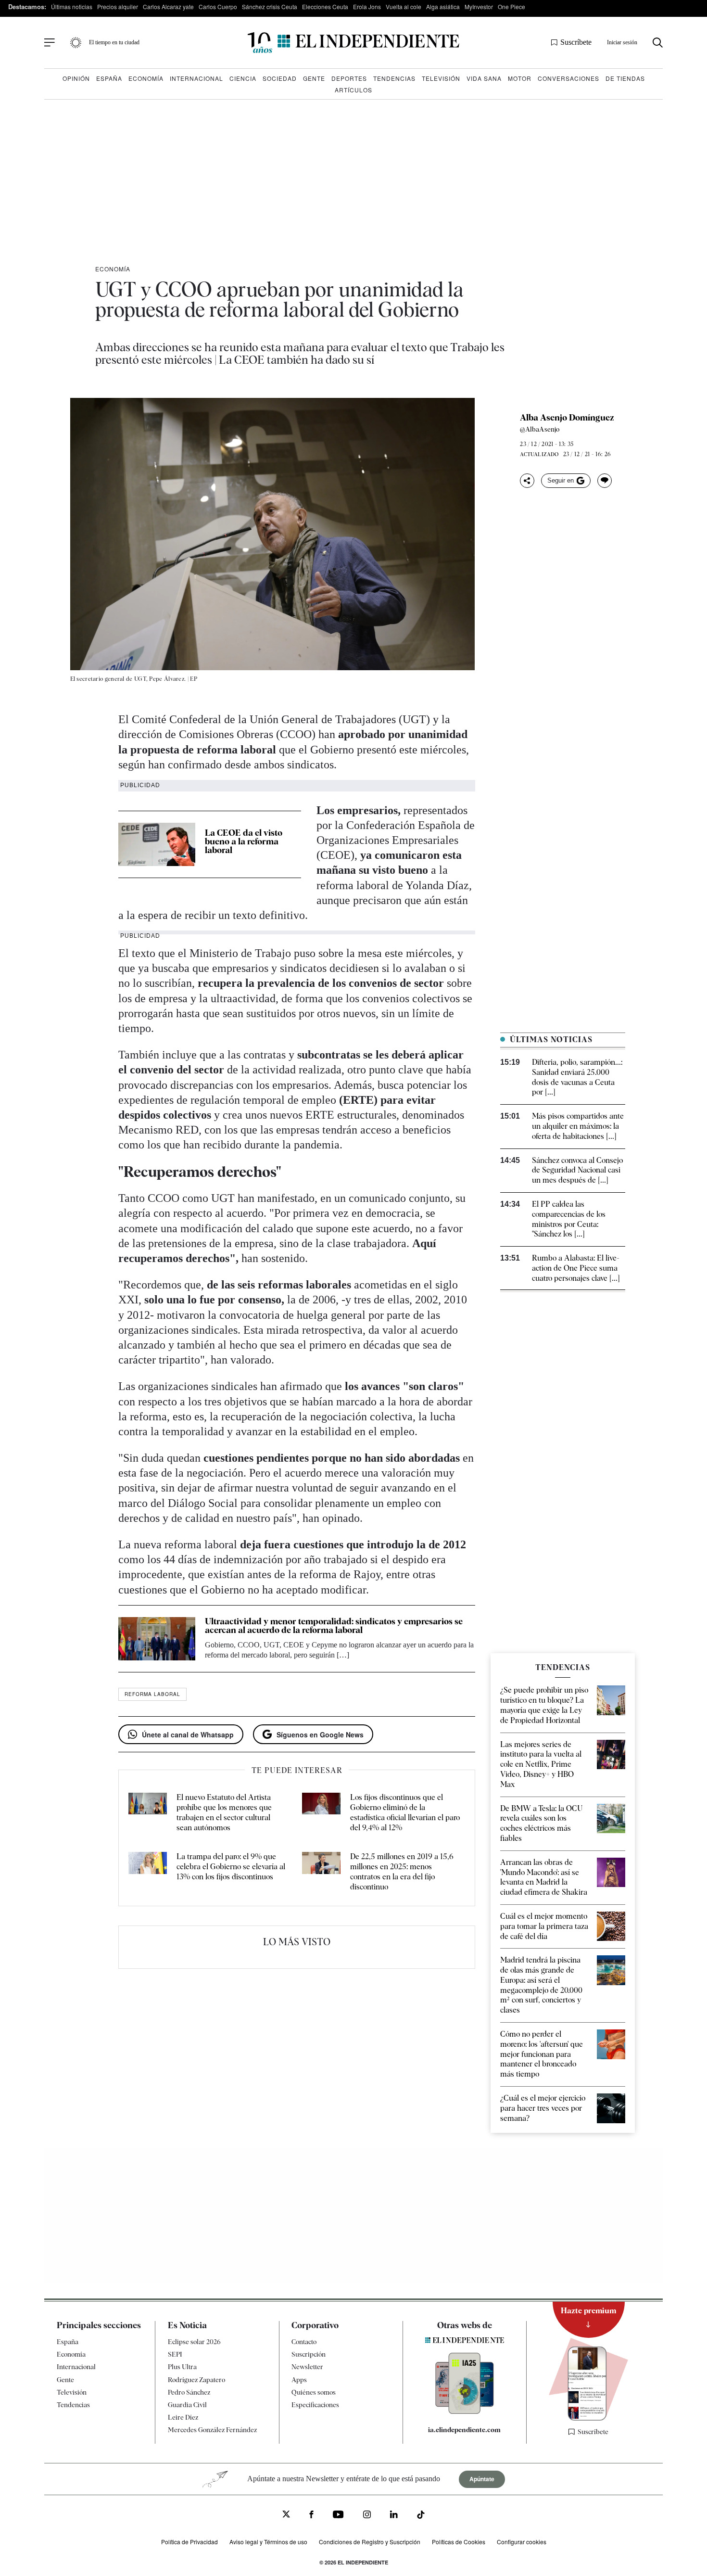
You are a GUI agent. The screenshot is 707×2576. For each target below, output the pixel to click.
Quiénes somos (314, 2392)
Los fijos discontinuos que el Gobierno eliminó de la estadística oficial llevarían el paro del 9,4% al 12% (405, 1812)
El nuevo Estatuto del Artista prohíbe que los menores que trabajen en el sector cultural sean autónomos (224, 1812)
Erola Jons (367, 6)
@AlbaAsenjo (540, 429)
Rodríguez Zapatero (196, 2380)
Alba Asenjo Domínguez (567, 418)
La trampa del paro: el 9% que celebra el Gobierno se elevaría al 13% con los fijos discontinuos (231, 1867)
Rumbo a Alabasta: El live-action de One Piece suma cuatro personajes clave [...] (576, 1268)
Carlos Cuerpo (218, 6)
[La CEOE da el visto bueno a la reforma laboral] (157, 844)
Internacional (196, 78)
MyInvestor (479, 6)
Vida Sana (484, 78)
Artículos (353, 90)
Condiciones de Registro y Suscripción (370, 2542)
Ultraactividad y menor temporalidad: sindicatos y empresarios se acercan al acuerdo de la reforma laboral (334, 1626)
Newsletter (307, 2367)
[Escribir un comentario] (605, 481)
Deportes (349, 78)
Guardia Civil (187, 2405)
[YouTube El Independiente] (338, 2516)
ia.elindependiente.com (464, 2430)
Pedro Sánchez (189, 2392)
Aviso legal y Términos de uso (268, 2542)
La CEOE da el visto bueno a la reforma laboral (244, 841)
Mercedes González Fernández (212, 2430)
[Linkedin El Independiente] (394, 2516)
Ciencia (243, 78)
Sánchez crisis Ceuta (270, 6)
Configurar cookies (522, 2542)
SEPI (175, 2355)
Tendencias (394, 78)
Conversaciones (568, 78)
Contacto (304, 2342)
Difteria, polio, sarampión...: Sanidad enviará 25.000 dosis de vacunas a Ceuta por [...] (577, 1077)
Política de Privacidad (189, 2542)
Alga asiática (443, 6)
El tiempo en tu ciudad (114, 42)
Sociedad (280, 78)
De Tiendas (625, 78)
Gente (314, 78)
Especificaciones (315, 2405)
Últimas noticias (72, 6)
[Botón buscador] (658, 43)
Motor (520, 78)
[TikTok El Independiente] (421, 2517)
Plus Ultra (182, 2367)
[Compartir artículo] (527, 481)
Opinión (76, 78)
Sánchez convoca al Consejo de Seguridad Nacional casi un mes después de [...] (577, 1170)
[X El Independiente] (286, 2516)
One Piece (511, 6)
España (109, 78)
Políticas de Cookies (459, 2542)
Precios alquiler (118, 6)
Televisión (441, 78)
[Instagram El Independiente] (367, 2516)
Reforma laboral (152, 1694)
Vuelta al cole (404, 6)
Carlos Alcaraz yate (168, 6)
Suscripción (309, 2355)
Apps (299, 2380)
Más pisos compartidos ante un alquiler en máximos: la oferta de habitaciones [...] (578, 1126)
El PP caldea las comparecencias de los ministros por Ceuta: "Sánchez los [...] (569, 1219)
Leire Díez (183, 2418)
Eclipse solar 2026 (194, 2342)
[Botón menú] (50, 43)
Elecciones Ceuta (325, 6)
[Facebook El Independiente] (311, 2516)
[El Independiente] (353, 43)
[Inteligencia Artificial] (465, 2411)
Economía (146, 78)
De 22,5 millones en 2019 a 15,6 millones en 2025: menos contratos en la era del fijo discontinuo (402, 1871)
